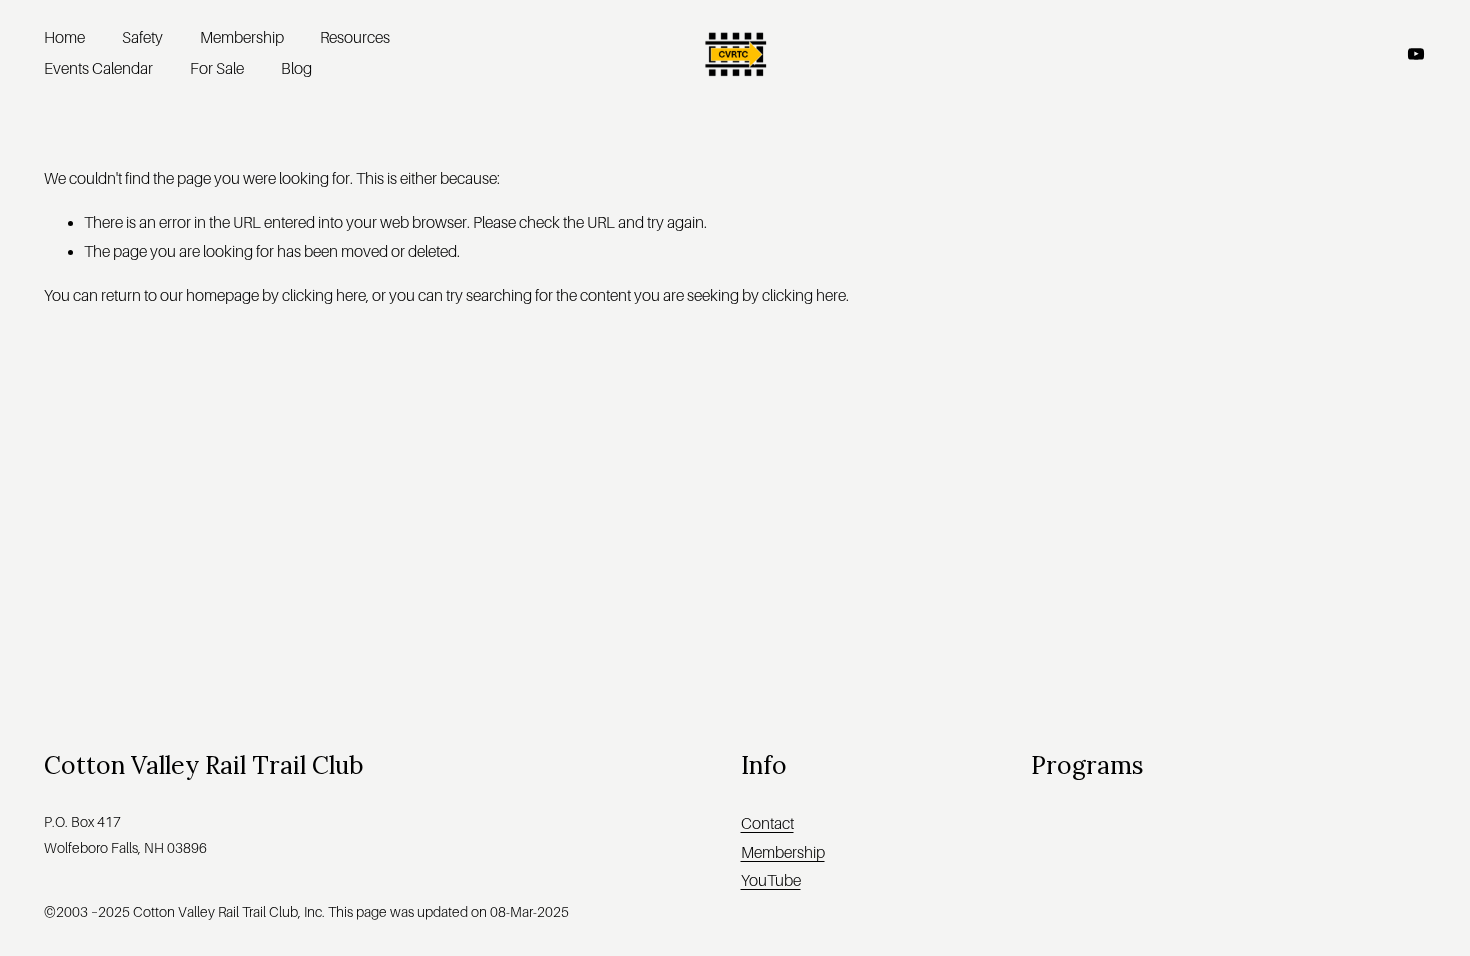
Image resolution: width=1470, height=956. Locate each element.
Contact (767, 824)
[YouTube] (1416, 54)
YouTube (771, 881)
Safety (142, 38)
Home (64, 38)
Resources (355, 38)
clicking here (324, 296)
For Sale (217, 69)
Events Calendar (98, 69)
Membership (242, 38)
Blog (296, 69)
